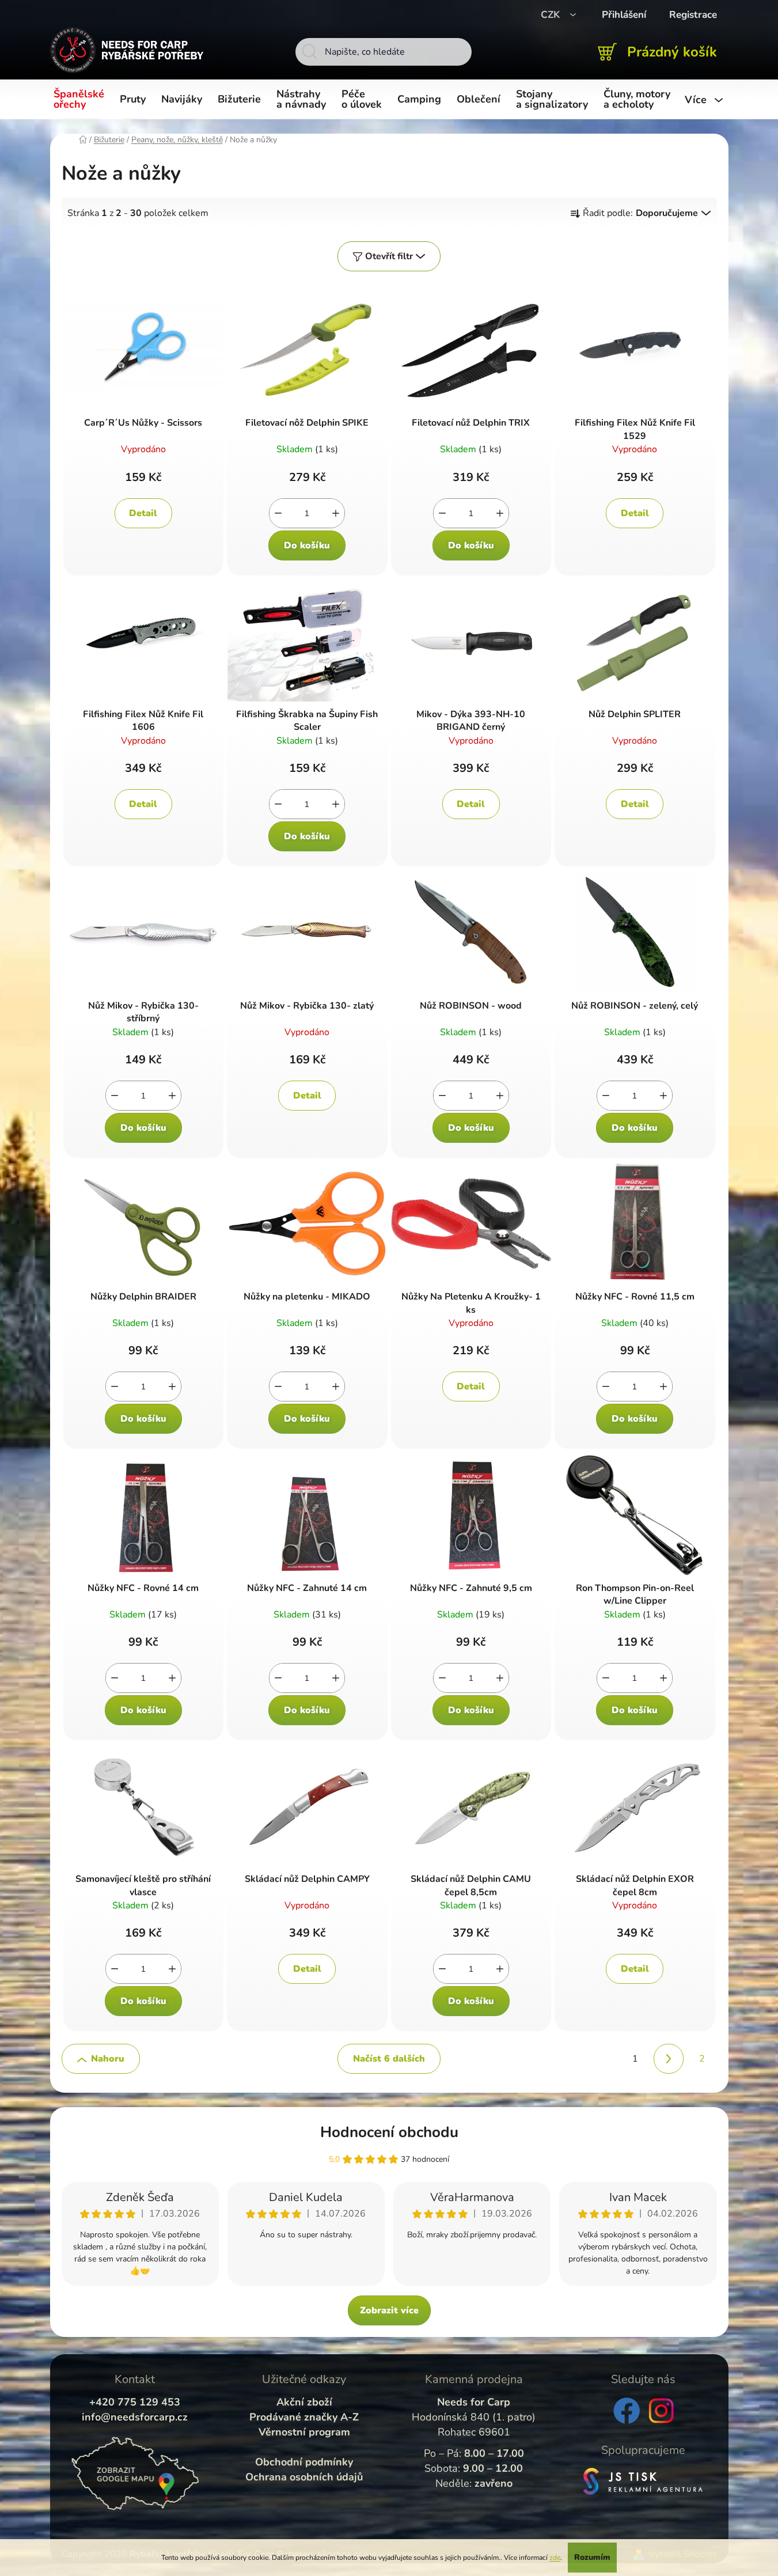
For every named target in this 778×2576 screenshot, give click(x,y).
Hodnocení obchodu (389, 2132)
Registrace (693, 15)
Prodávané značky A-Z (304, 2417)
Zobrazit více (389, 2310)
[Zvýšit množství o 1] (336, 513)
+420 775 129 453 (135, 2402)
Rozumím (592, 2557)
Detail (143, 513)
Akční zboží (304, 2402)
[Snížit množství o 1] (278, 513)
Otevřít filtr (389, 256)
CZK (552, 15)
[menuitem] (81, 100)
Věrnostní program (304, 2432)
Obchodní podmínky (304, 2462)
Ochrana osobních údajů (304, 2477)
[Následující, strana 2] (669, 2059)
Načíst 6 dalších (389, 2059)
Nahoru (108, 2059)
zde (555, 2558)
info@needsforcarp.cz (135, 2417)
